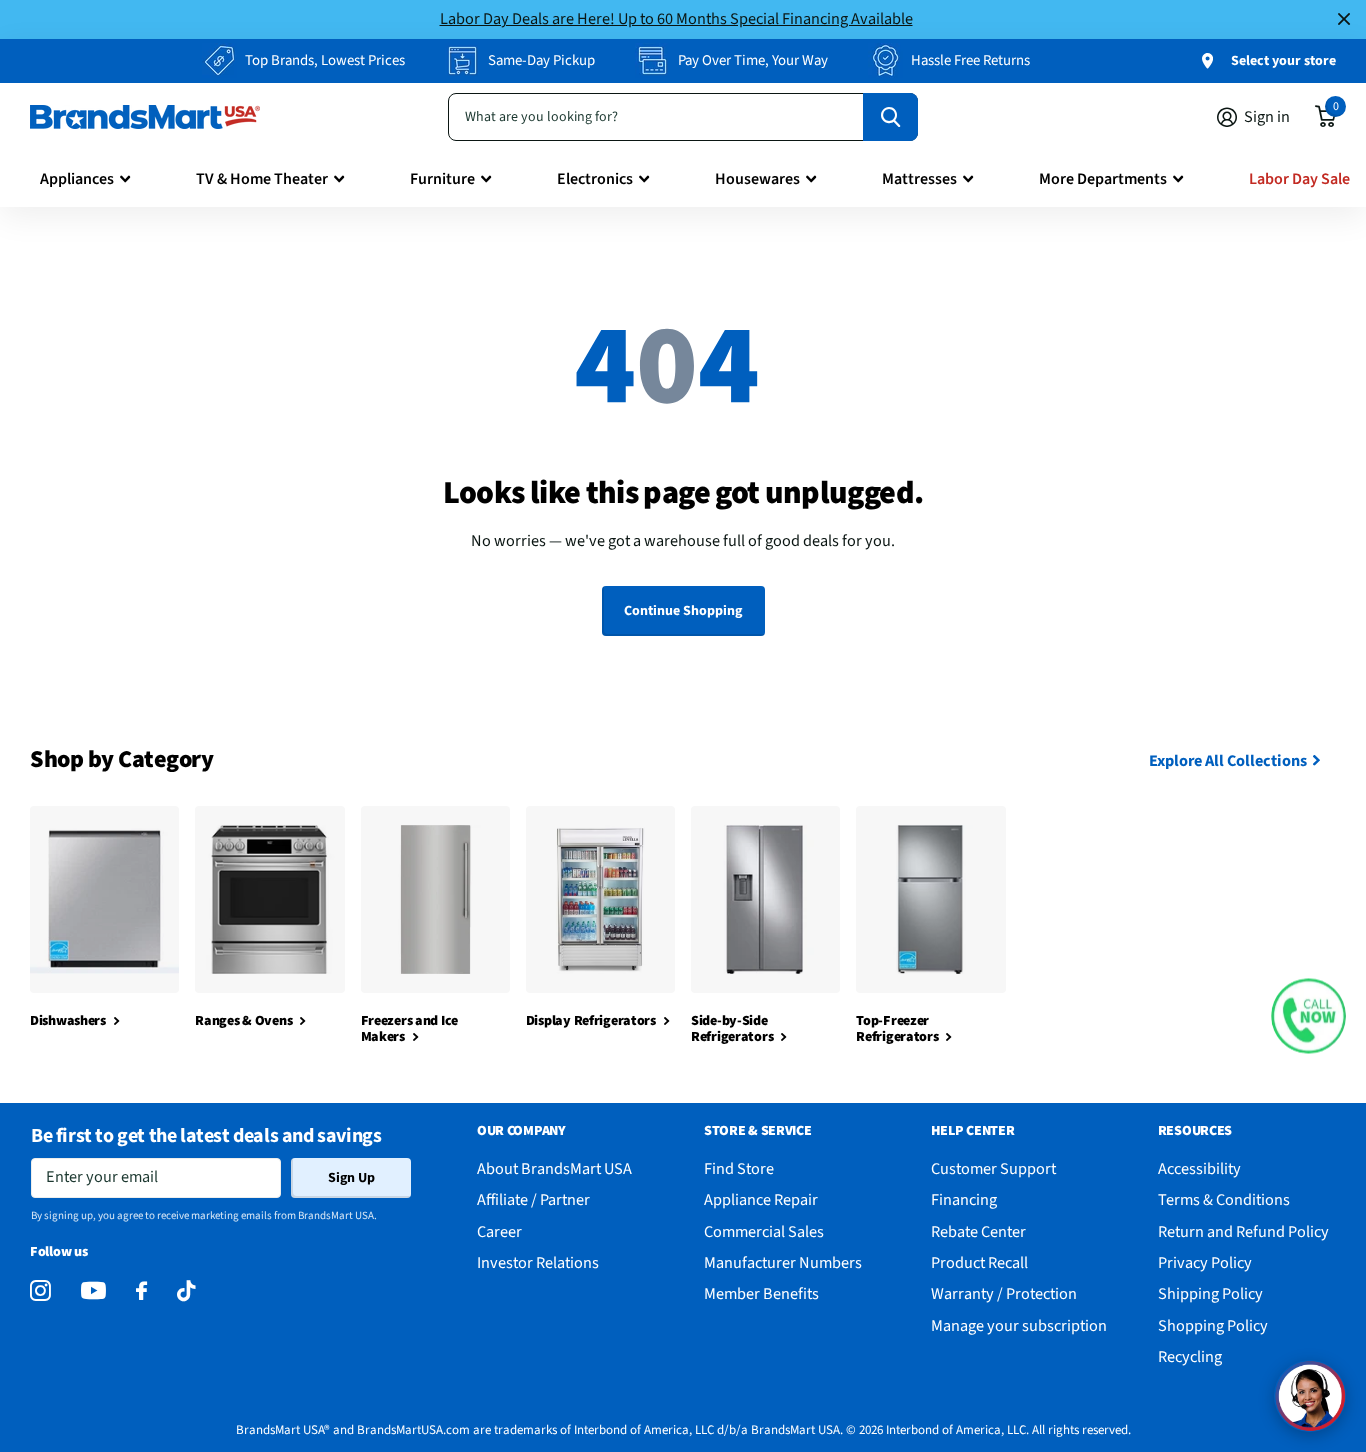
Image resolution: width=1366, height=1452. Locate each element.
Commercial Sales (764, 1231)
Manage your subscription (1019, 1325)
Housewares (757, 179)
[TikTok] (186, 1291)
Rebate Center (978, 1231)
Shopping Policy (1213, 1325)
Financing (964, 1199)
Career (499, 1231)
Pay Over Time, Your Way (753, 60)
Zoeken (890, 117)
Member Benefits (761, 1293)
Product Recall (979, 1262)
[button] (1308, 1016)
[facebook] (141, 1291)
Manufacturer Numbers (783, 1262)
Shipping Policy (1210, 1293)
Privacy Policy (1205, 1262)
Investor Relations (538, 1262)
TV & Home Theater (262, 179)
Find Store (739, 1168)
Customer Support (993, 1168)
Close (1344, 19)
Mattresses (919, 179)
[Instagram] (40, 1291)
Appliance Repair (761, 1199)
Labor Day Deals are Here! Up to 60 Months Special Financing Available (676, 18)
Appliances (77, 179)
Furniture (442, 179)
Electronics (595, 179)
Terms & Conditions (1224, 1199)
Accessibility (1199, 1168)
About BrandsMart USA (554, 1168)
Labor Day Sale (1299, 179)
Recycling (1190, 1356)
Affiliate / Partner (533, 1199)
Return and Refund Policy (1243, 1231)
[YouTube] (93, 1290)
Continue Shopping (683, 611)
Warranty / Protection (1004, 1293)
